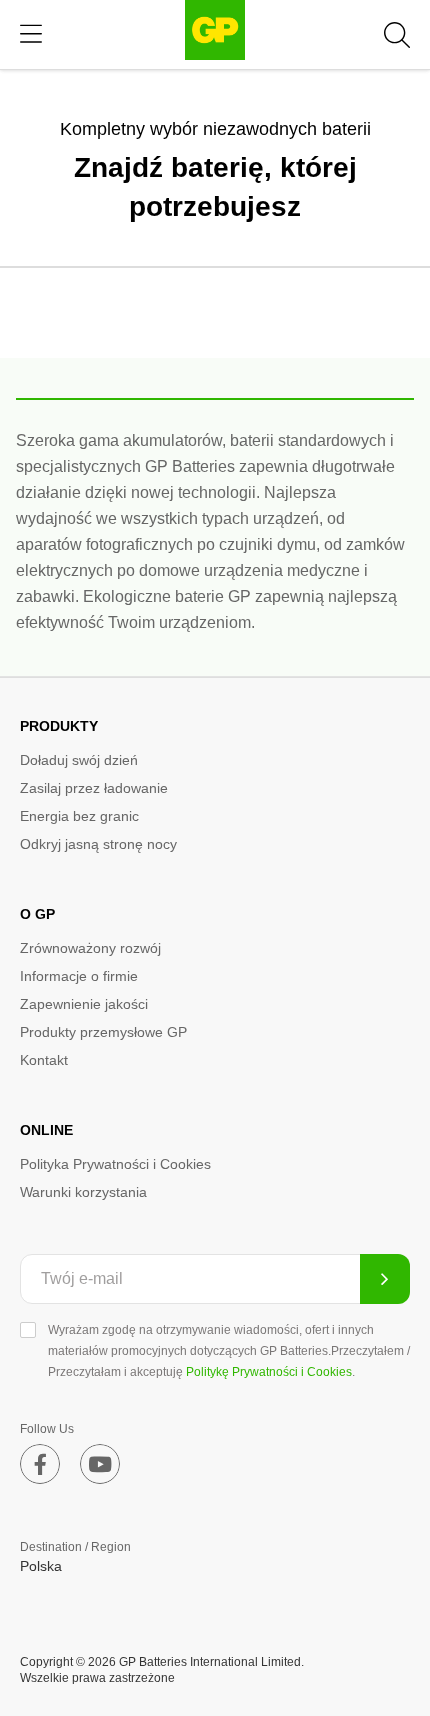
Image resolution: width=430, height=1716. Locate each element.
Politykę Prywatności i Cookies (269, 1372)
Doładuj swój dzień (79, 760)
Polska (41, 1566)
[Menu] (31, 34)
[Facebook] (40, 1464)
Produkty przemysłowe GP (103, 1032)
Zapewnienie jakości (84, 1004)
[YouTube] (100, 1464)
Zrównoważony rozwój (90, 948)
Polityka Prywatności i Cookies (115, 1164)
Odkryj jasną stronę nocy (98, 844)
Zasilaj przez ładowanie (94, 788)
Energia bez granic (79, 816)
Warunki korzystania (83, 1192)
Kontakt (44, 1060)
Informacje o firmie (79, 976)
